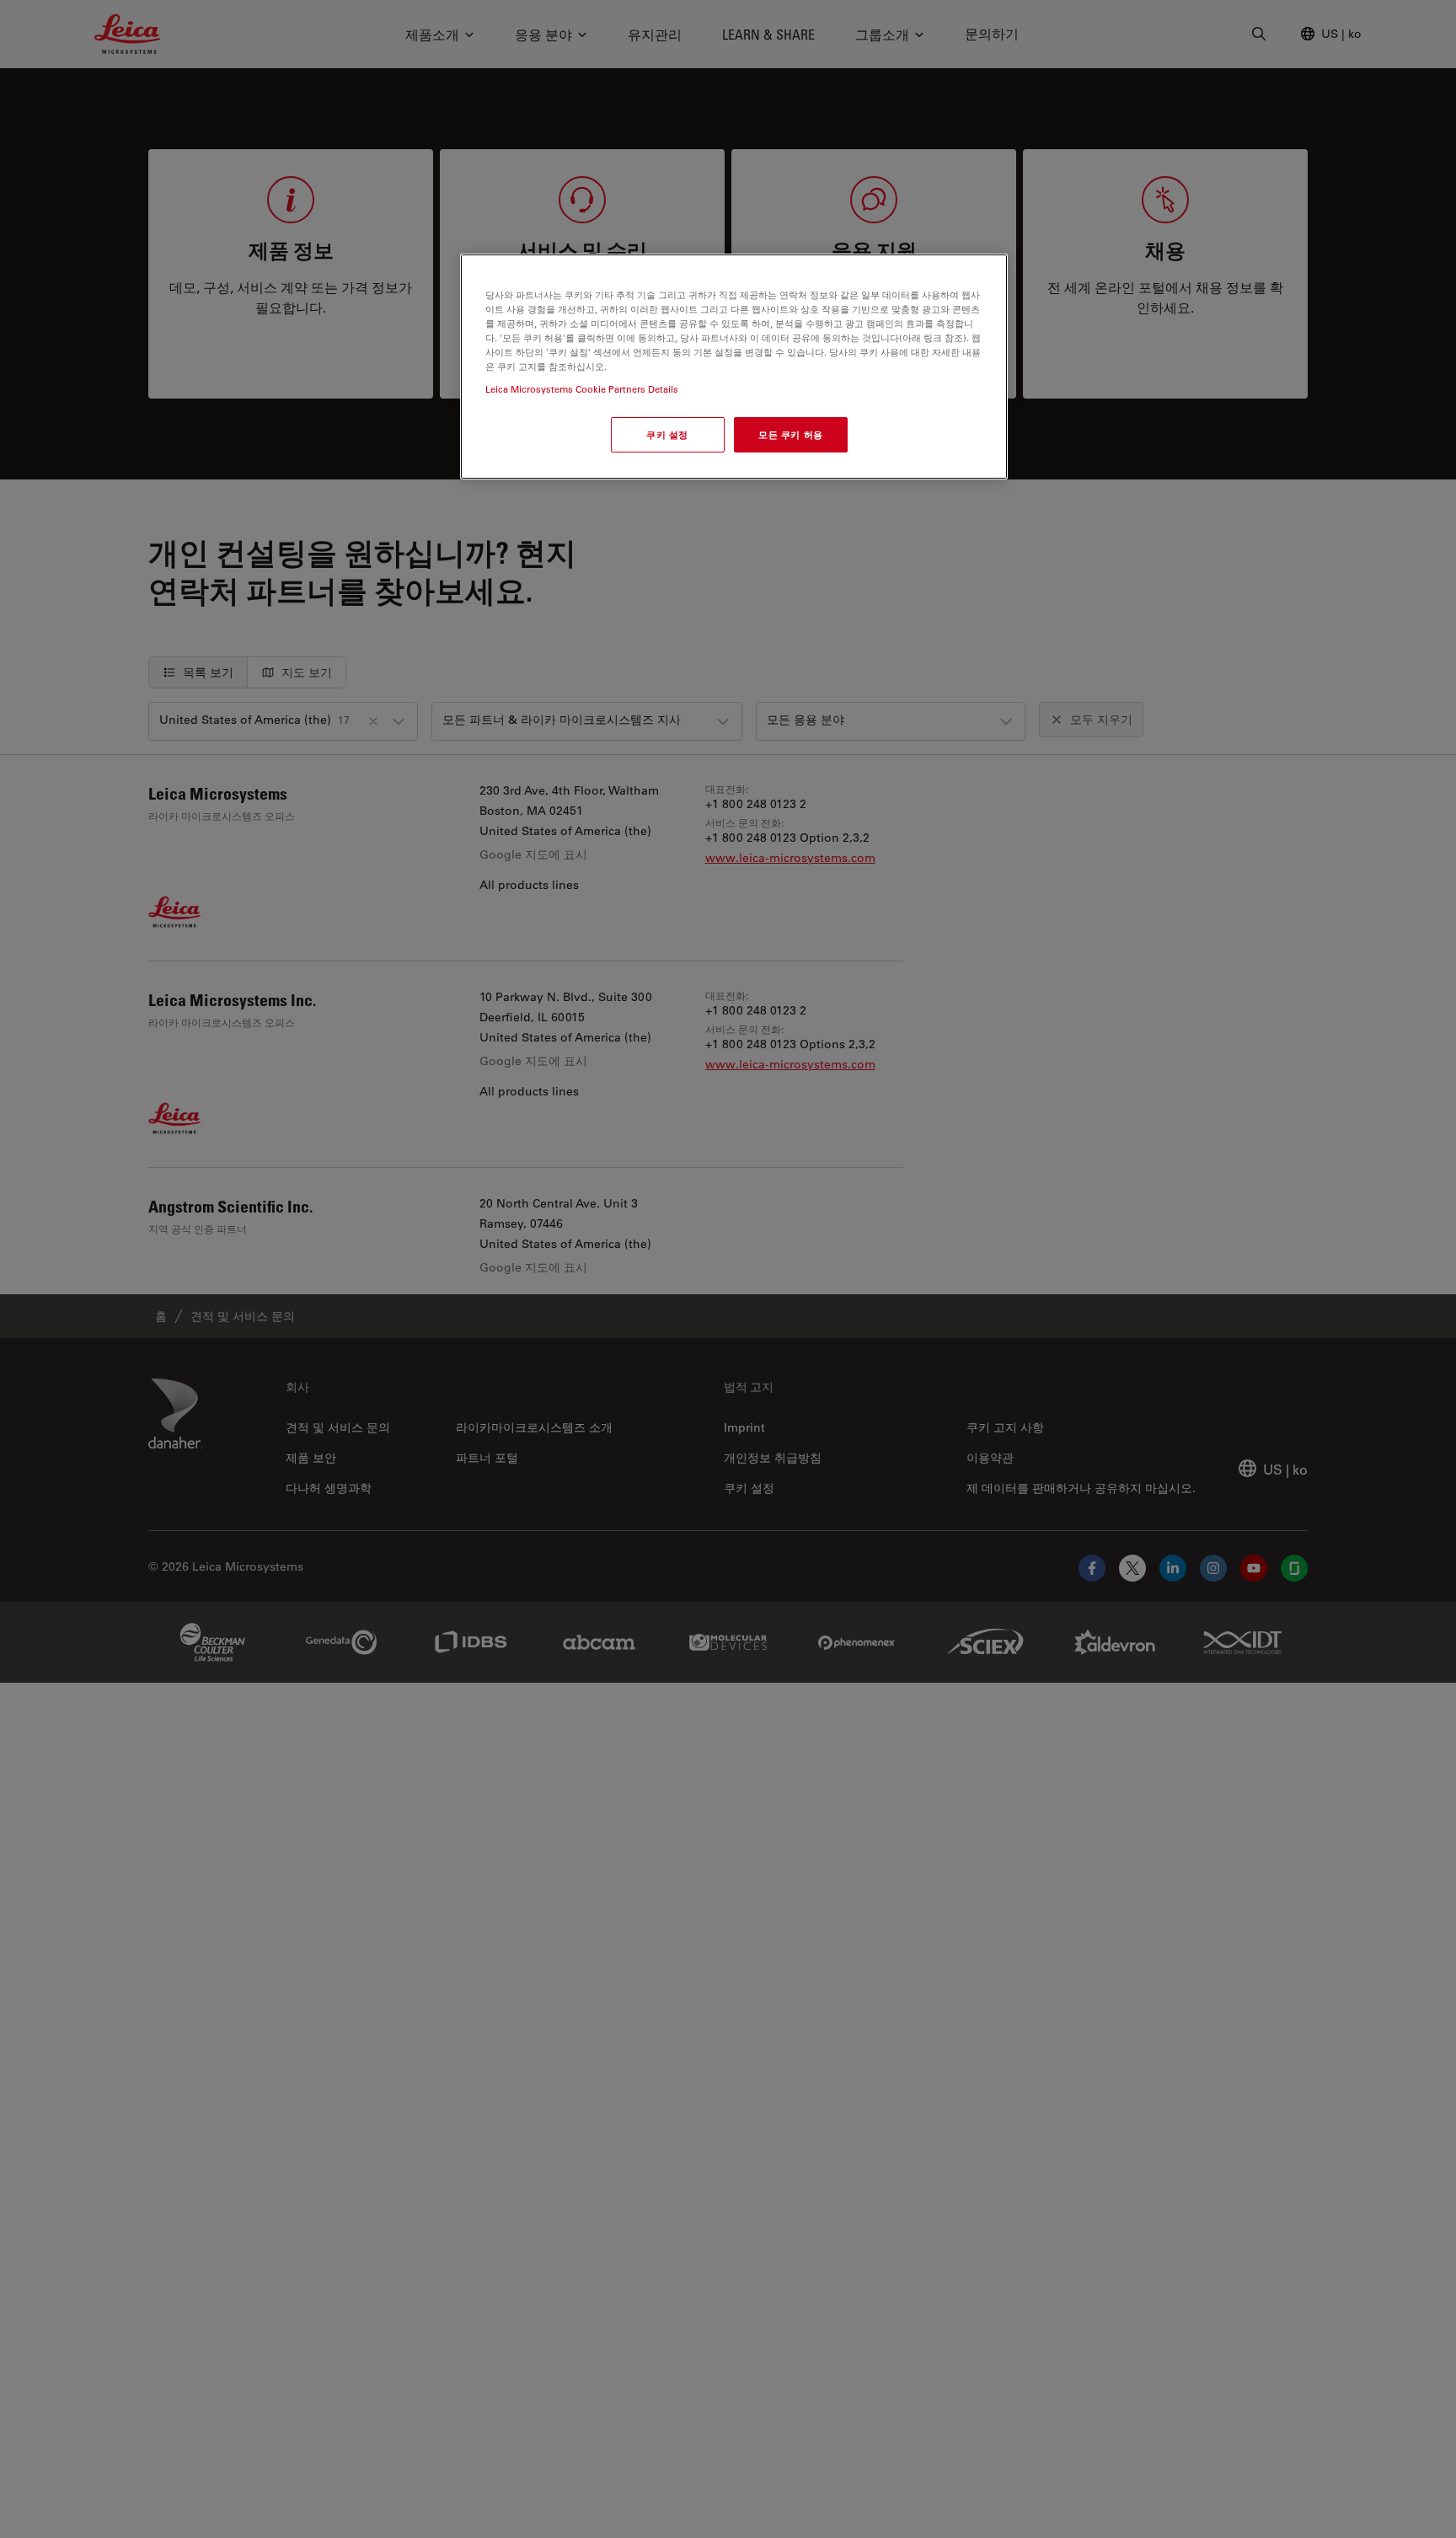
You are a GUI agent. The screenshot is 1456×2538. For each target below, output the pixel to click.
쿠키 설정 (667, 435)
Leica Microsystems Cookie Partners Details (582, 390)
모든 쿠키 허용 (791, 435)
